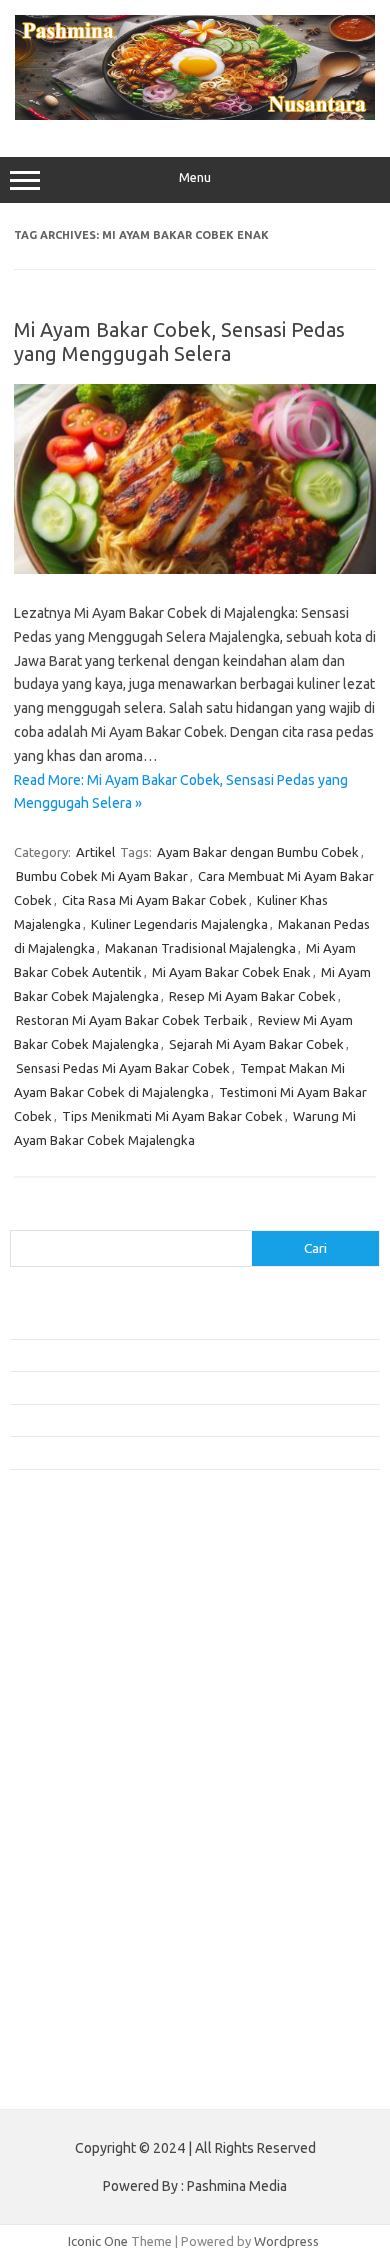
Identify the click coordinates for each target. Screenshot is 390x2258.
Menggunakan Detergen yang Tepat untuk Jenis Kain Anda (176, 1355)
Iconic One (98, 2241)
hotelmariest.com (72, 1666)
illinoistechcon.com (76, 1974)
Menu (195, 177)
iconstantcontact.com (83, 1705)
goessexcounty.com (80, 1628)
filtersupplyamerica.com (92, 1609)
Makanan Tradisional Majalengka (200, 948)
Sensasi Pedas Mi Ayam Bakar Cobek (123, 1068)
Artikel (95, 852)
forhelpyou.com (67, 1878)
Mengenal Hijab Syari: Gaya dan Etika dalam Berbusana (167, 1387)
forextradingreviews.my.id (99, 1801)
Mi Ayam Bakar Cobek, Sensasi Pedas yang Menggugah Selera (179, 341)
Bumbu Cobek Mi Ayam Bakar (102, 876)
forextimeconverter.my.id (96, 1839)
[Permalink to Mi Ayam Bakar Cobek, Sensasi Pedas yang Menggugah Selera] (195, 569)
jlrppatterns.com (69, 2012)
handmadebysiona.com (89, 1647)
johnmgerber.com (72, 2031)
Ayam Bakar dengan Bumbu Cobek (258, 852)
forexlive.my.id (64, 1782)
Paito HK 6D (45, 2078)
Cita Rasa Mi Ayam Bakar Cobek (154, 900)
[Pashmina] (195, 115)
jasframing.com (65, 1743)
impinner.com (59, 1724)
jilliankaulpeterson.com (88, 1993)
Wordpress (286, 2241)
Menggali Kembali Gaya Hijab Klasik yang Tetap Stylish (165, 1452)
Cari (21, 1218)
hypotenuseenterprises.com (105, 1686)
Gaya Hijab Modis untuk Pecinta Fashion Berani (144, 1323)
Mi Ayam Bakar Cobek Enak (231, 972)
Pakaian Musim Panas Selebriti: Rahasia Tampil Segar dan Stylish (195, 1420)
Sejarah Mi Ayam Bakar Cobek (256, 1044)
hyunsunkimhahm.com (85, 1935)
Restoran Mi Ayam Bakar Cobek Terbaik (132, 1020)
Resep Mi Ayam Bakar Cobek (252, 996)
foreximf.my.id (63, 1762)
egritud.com (56, 1858)
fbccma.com (55, 1590)
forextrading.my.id (75, 1820)
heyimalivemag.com (79, 1916)
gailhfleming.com (71, 1897)
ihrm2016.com (63, 1954)
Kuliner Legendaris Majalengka (179, 924)
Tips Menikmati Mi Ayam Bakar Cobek (172, 1116)
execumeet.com (68, 1570)
